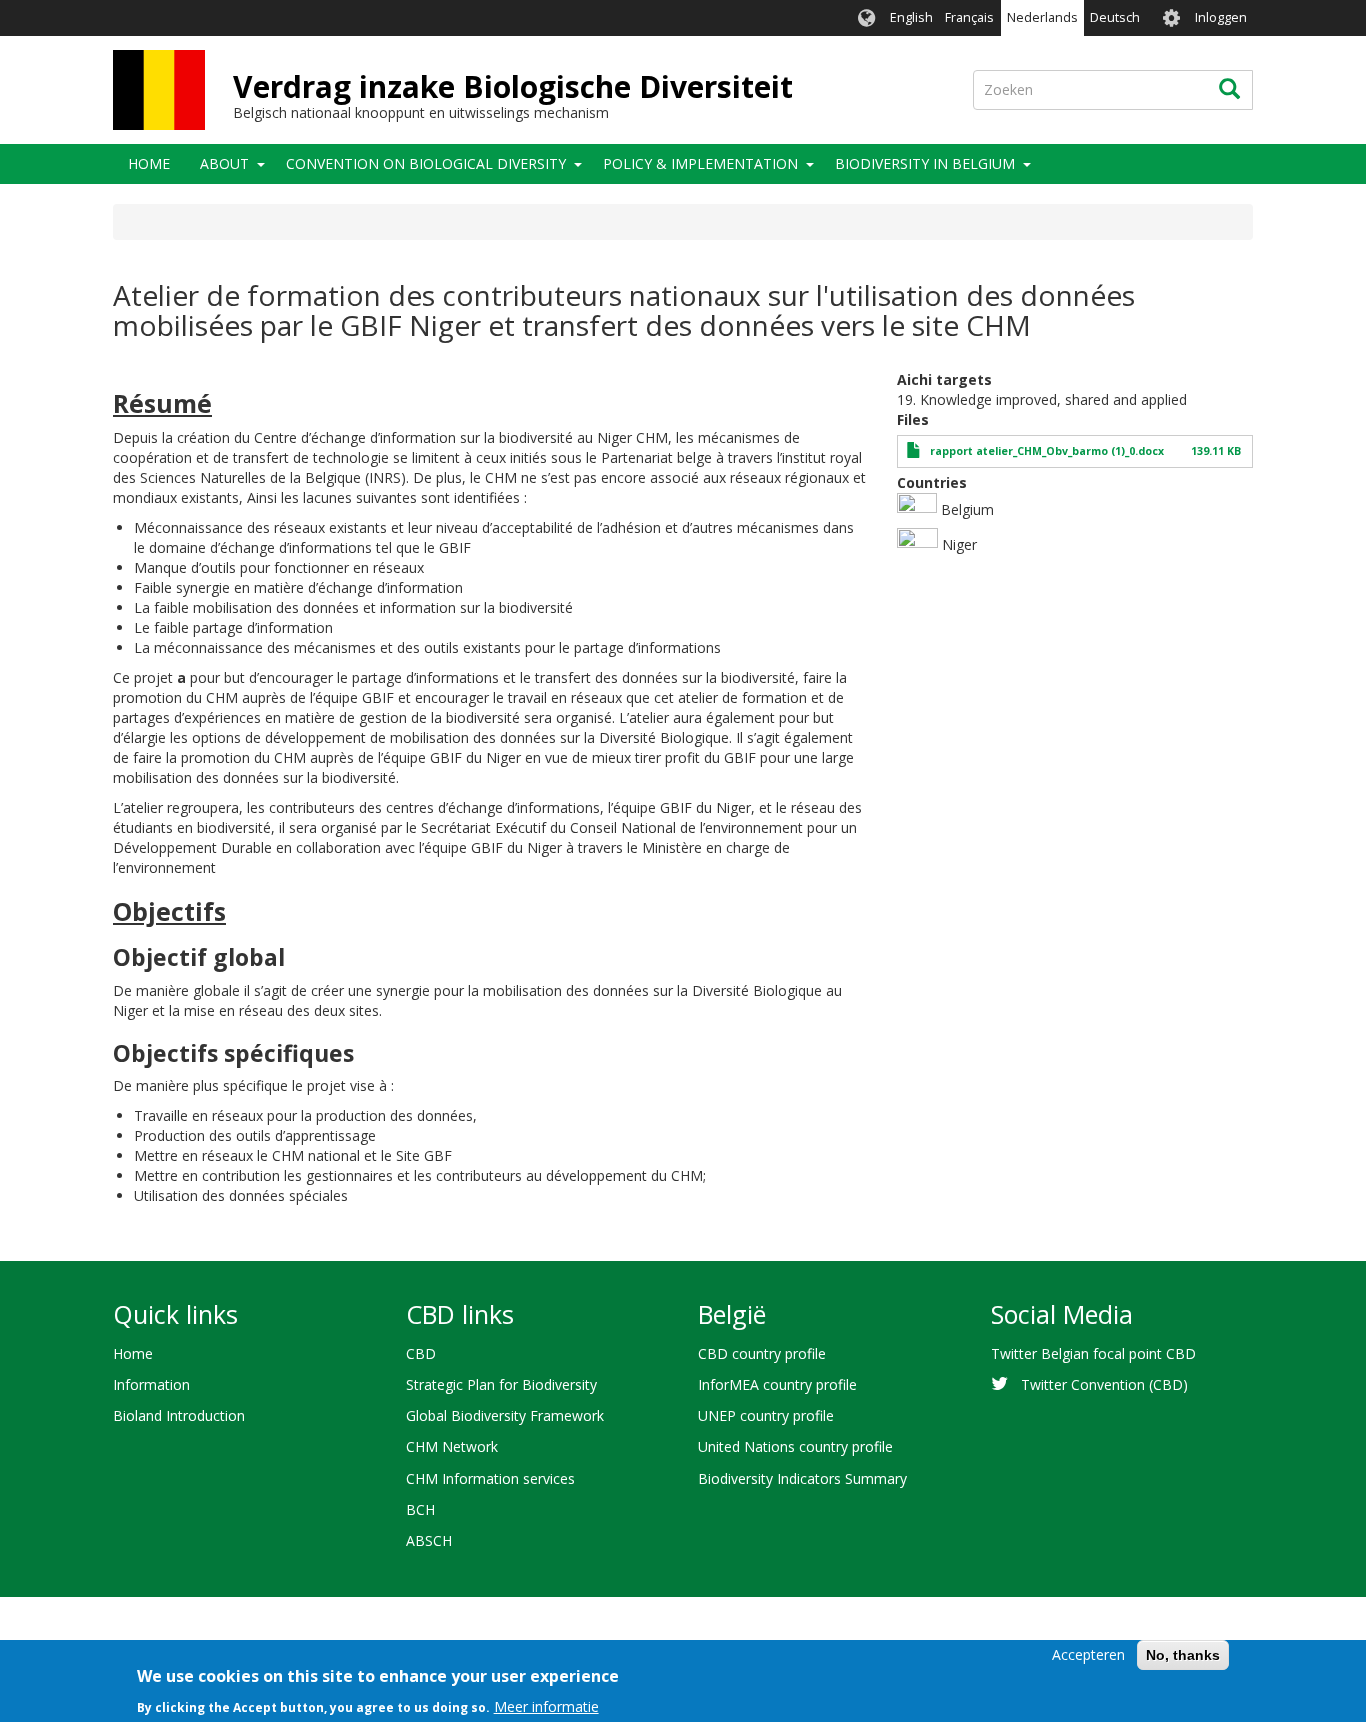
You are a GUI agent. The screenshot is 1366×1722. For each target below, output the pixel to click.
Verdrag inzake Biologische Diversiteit (513, 86)
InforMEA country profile (777, 1384)
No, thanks (1183, 1655)
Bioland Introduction (179, 1415)
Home (149, 163)
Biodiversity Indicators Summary (802, 1478)
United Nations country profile (795, 1446)
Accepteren (1088, 1654)
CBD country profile (762, 1353)
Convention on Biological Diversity (426, 163)
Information (151, 1384)
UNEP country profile (766, 1415)
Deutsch (1115, 17)
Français (969, 17)
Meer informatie (546, 1706)
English (911, 17)
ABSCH (429, 1540)
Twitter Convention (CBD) (1104, 1384)
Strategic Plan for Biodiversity (501, 1384)
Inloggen (1221, 17)
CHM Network (452, 1446)
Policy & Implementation (700, 163)
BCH (420, 1509)
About (224, 163)
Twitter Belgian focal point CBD (1093, 1353)
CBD (421, 1353)
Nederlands (1042, 17)
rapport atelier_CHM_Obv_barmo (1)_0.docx (1047, 451)
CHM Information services (490, 1478)
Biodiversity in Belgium (925, 163)
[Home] (159, 90)
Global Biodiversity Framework (505, 1415)
